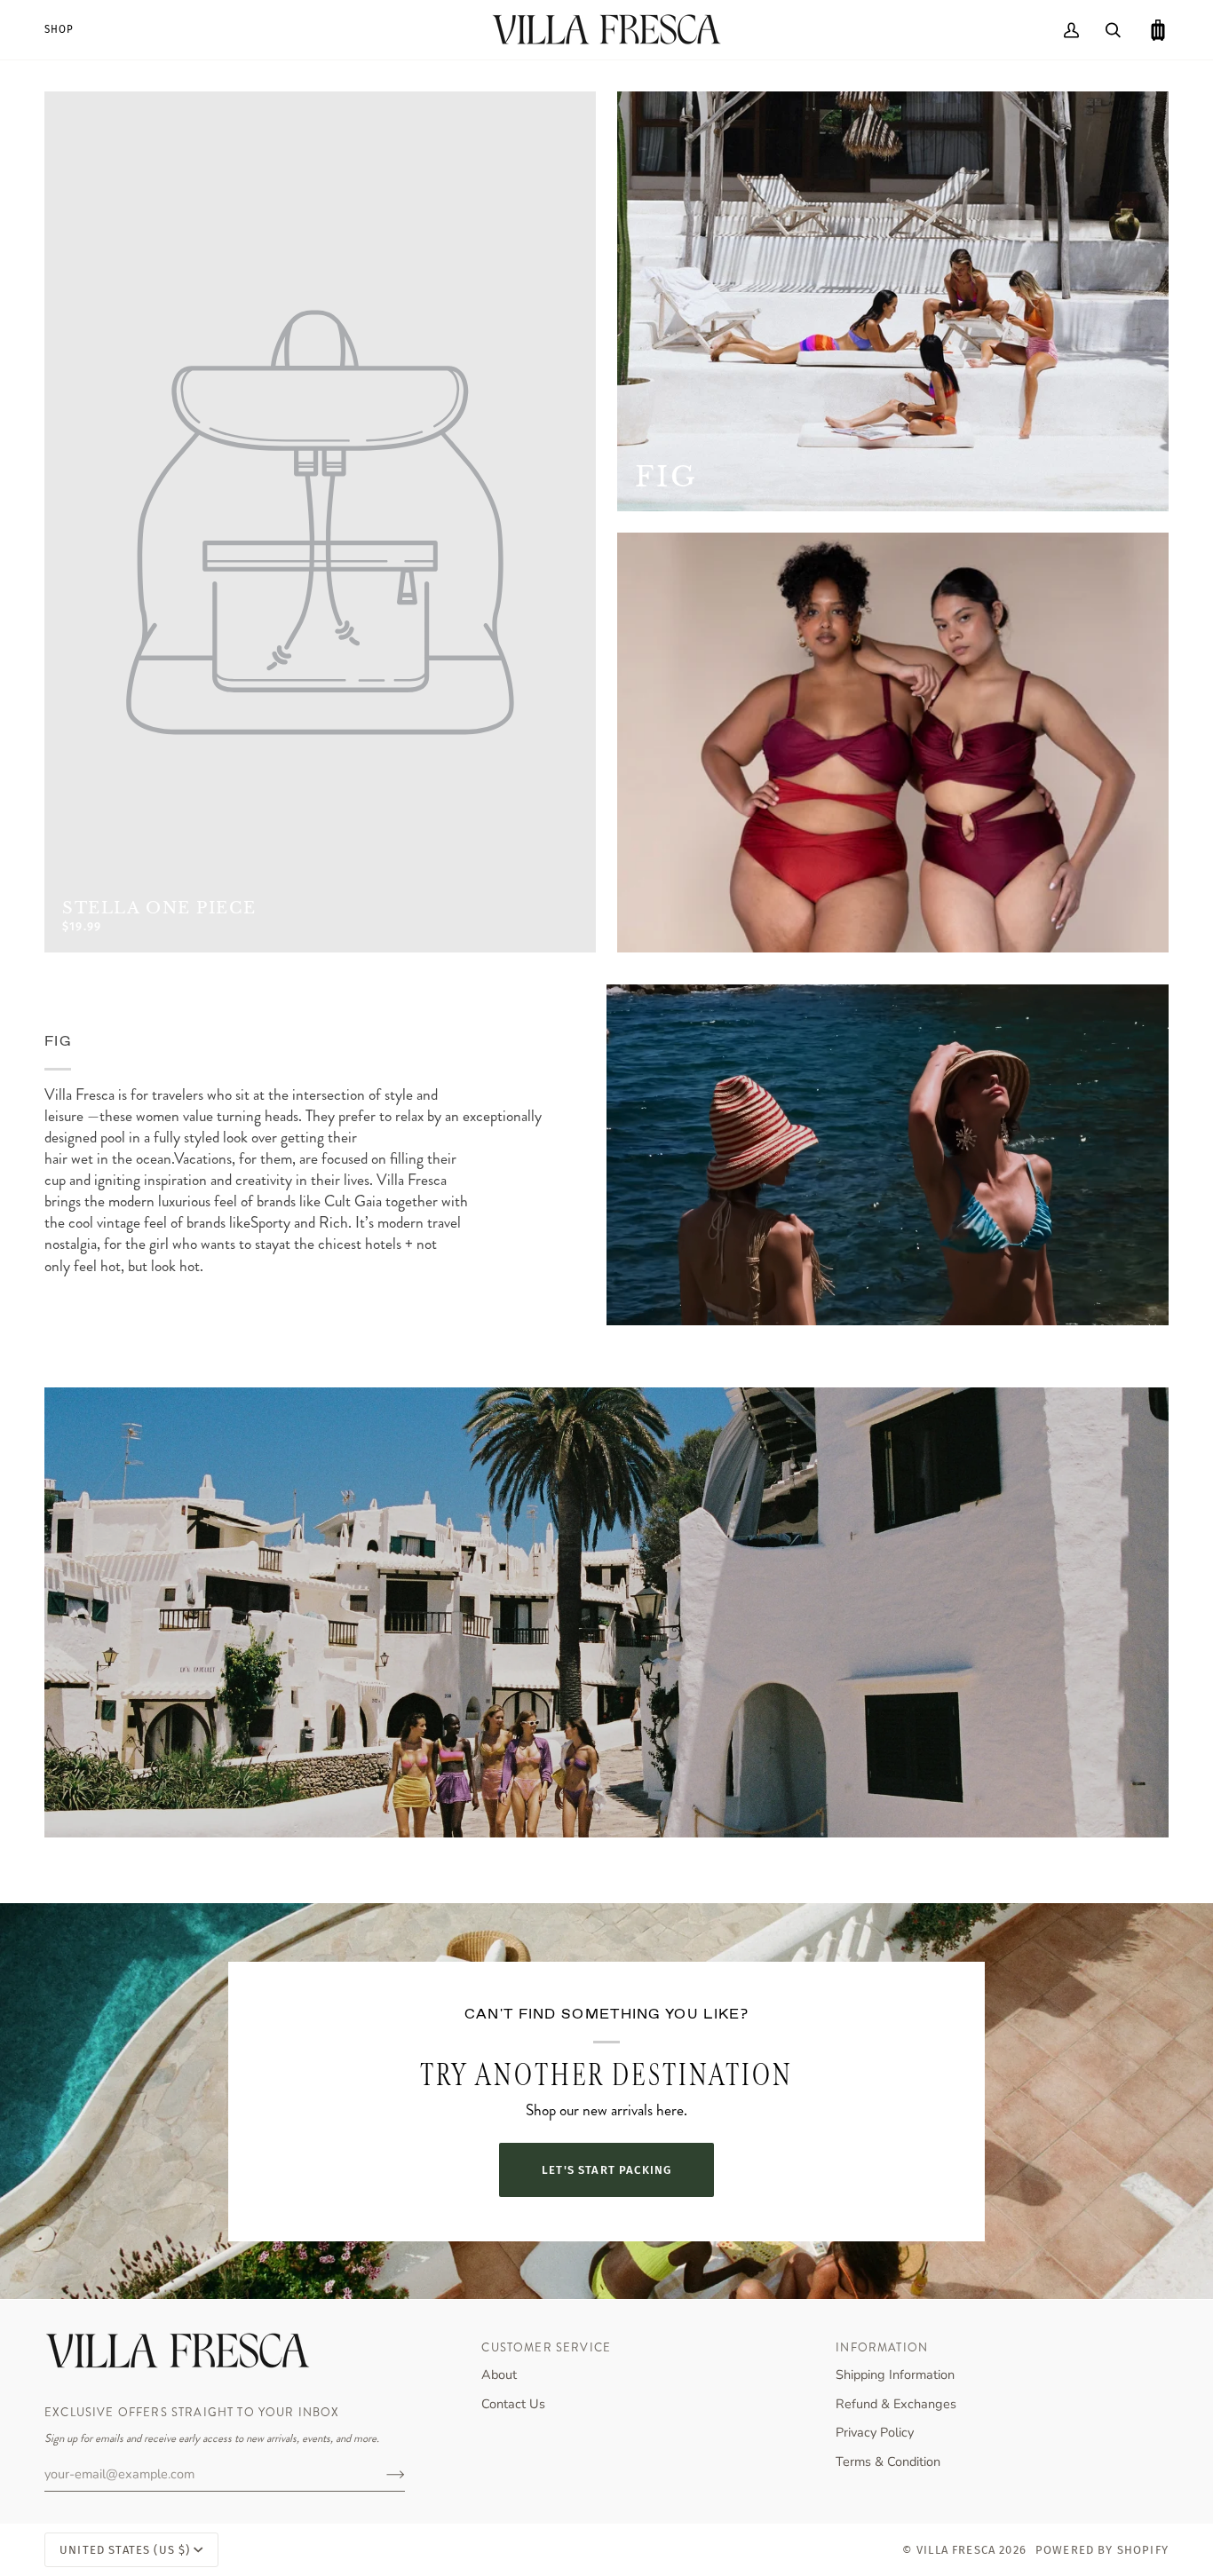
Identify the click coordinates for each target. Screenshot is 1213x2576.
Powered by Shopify (1102, 2550)
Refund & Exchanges (896, 2404)
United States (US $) (125, 2550)
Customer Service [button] (546, 2347)
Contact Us (513, 2404)
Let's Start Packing (606, 2170)
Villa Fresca (956, 2550)
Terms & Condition (888, 2461)
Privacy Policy (875, 2432)
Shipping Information (895, 2375)
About (499, 2375)
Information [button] (882, 2347)
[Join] (381, 2474)
